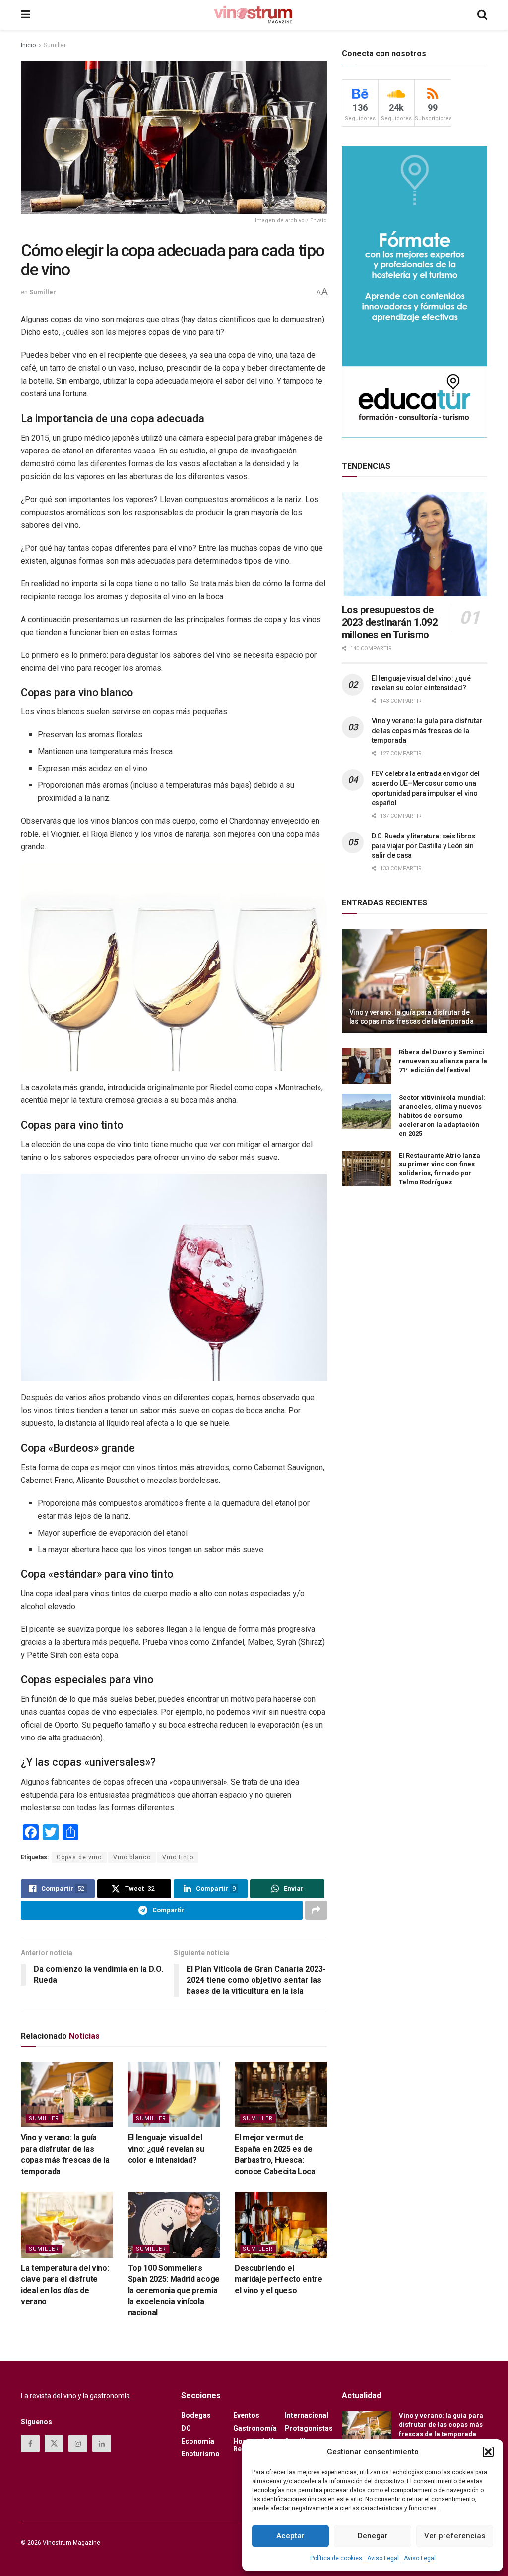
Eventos (246, 2415)
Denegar (373, 2536)
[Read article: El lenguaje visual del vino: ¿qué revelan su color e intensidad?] (174, 2095)
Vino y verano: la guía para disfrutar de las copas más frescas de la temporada (427, 731)
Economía (198, 2441)
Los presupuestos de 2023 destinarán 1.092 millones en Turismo (390, 622)
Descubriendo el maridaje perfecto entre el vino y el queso (279, 2279)
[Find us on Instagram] (78, 2444)
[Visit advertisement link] (414, 292)
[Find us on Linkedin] (102, 2444)
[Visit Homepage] (254, 15)
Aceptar (290, 2536)
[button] (488, 2452)
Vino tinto (178, 1857)
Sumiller (55, 45)
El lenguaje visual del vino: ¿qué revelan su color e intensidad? (166, 2149)
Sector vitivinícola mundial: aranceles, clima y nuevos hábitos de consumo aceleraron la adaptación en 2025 (442, 1116)
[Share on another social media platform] (316, 1910)
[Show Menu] (26, 15)
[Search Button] (482, 15)
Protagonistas (309, 2428)
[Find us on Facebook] (30, 2444)
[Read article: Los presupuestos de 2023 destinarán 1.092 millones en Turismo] (414, 544)
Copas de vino (79, 1857)
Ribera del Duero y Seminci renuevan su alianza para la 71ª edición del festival (443, 1061)
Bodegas (196, 2415)
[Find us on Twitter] (54, 2444)
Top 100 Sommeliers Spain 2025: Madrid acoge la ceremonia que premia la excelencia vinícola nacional (174, 2290)
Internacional (307, 2415)
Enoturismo (200, 2454)
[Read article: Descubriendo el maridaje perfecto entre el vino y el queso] (281, 2225)
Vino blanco (132, 1857)
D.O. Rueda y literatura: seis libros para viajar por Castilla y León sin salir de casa (424, 846)
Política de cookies (336, 2558)
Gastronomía (255, 2428)
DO (186, 2428)
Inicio (28, 45)
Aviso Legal (383, 2558)
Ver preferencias (455, 2536)
